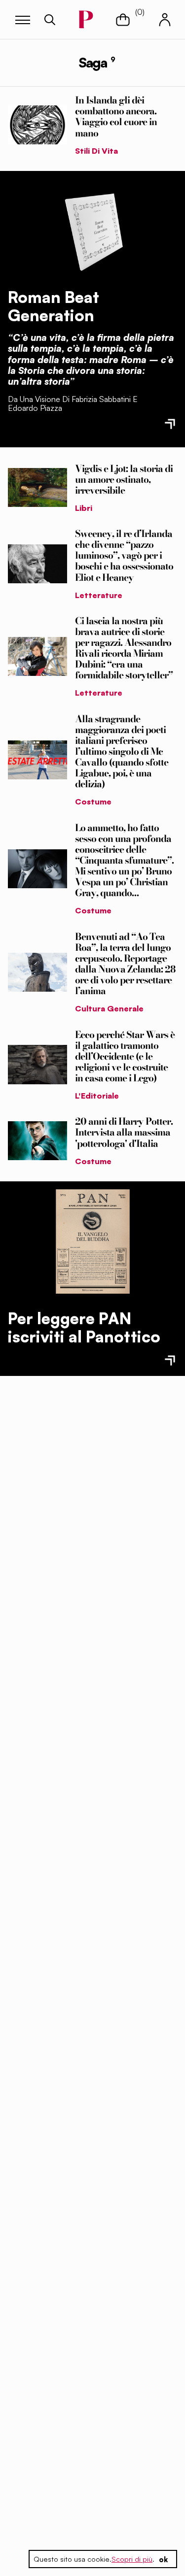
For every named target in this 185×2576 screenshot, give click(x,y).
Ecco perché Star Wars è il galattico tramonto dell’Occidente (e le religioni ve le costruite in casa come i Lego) (125, 1056)
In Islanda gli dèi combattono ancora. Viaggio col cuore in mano (116, 116)
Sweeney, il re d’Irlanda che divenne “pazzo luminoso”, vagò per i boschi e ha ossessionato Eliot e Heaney (124, 555)
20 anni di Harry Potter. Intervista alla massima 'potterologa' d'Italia (124, 1132)
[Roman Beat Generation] (93, 230)
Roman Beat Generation (54, 306)
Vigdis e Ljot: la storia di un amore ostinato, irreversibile (124, 479)
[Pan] (93, 1241)
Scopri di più (132, 2559)
